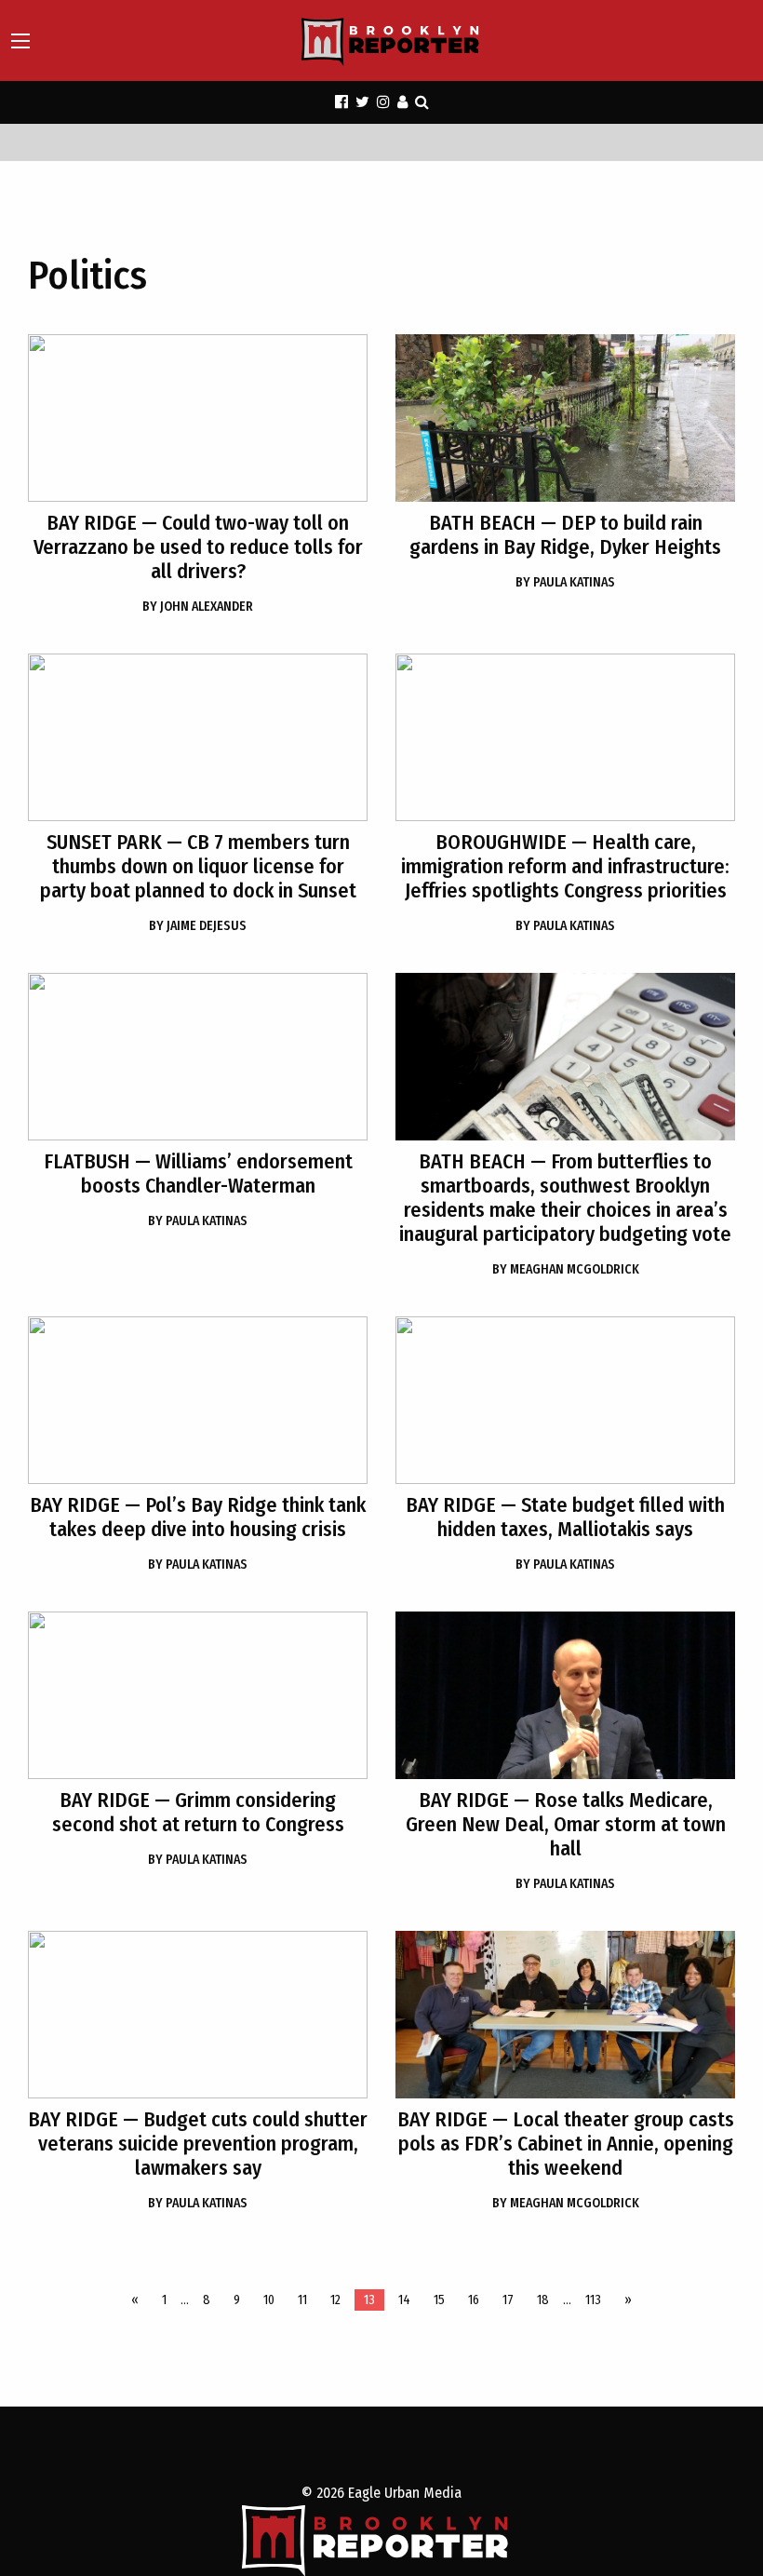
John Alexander (198, 607)
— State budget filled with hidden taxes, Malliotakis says (565, 1517)
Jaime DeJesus (198, 926)
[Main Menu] (20, 41)
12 (335, 2300)
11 (302, 2300)
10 (269, 2300)
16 (474, 2300)
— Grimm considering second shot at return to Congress (198, 1812)
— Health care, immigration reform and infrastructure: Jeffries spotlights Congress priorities (565, 866)
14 (404, 2300)
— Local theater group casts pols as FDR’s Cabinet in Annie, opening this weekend (566, 2144)
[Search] (422, 102)
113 (593, 2300)
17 (508, 2300)
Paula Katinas (565, 582)
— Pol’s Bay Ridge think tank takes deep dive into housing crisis (198, 1517)
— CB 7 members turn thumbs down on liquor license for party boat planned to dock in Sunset (198, 866)
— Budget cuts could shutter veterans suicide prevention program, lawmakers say (198, 2144)
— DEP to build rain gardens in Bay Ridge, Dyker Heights (565, 535)
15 (439, 2300)
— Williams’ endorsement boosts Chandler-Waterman (198, 1173)
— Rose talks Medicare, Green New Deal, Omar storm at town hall (566, 1824)
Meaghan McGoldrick (566, 1269)
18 (543, 2300)
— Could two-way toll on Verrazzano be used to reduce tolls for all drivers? (198, 547)
